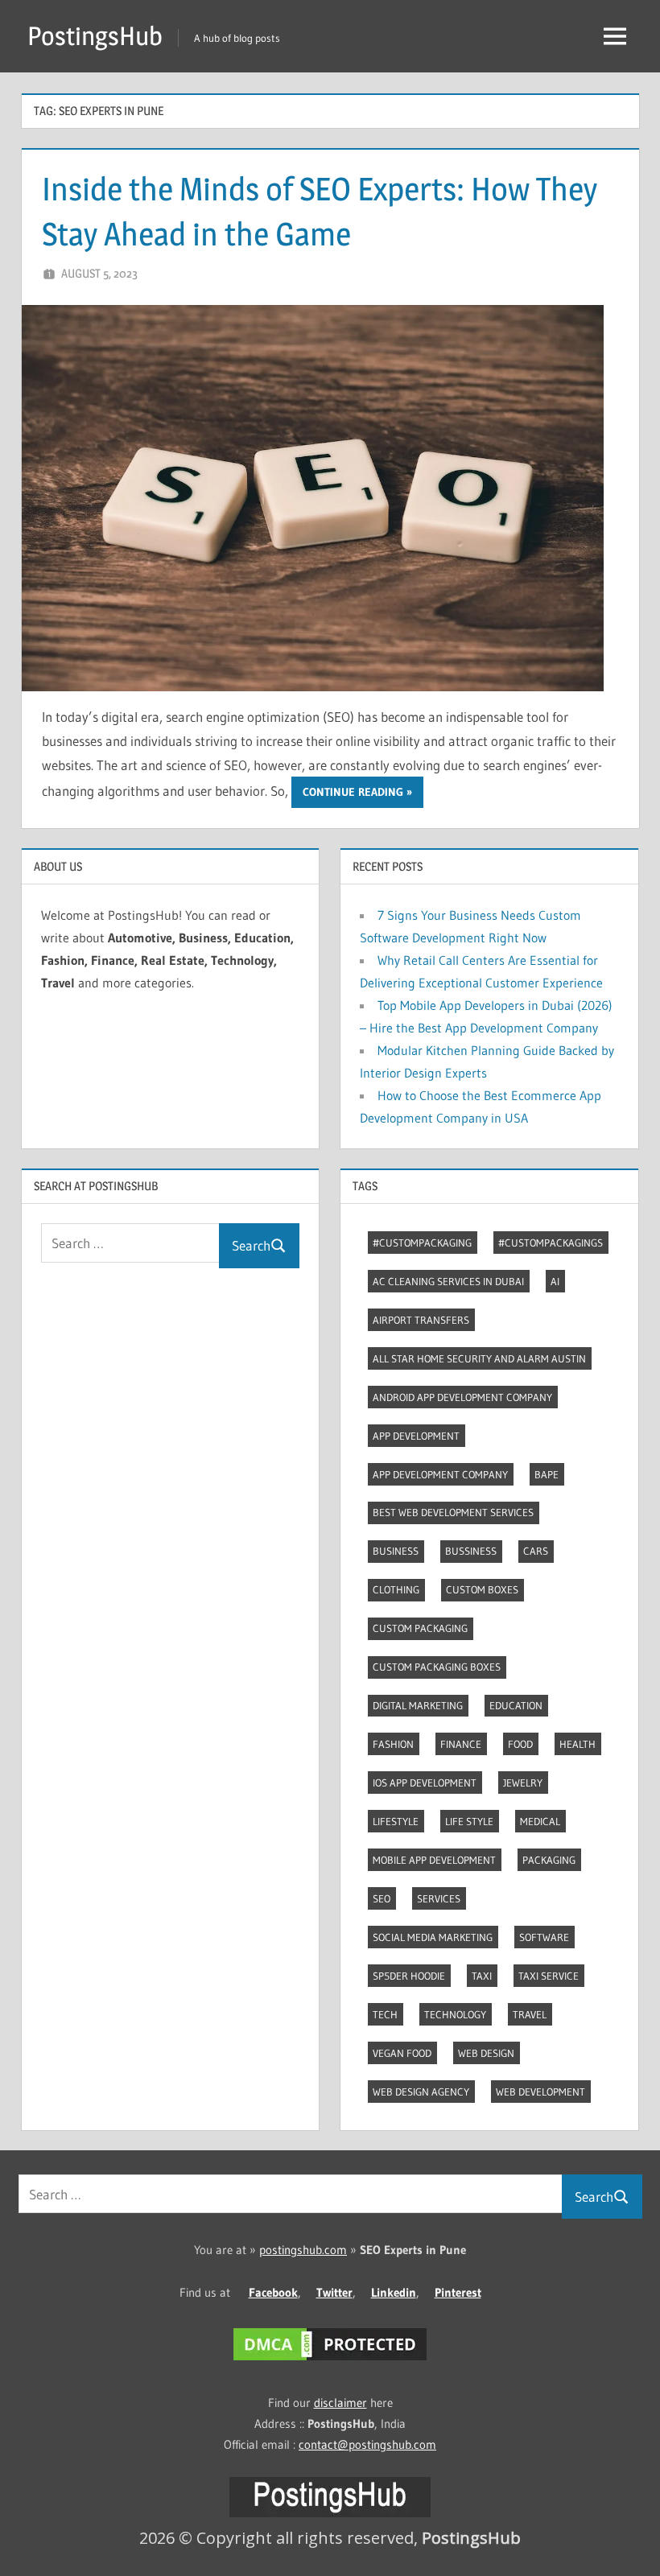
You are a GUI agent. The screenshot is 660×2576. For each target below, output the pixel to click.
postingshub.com (303, 2250)
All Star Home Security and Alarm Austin (479, 1358)
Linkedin (394, 2292)
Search (251, 1245)
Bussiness (471, 1551)
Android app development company (462, 1397)
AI (555, 1281)
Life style (469, 1821)
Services (439, 1898)
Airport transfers (421, 1320)
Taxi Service (549, 1976)
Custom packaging (420, 1628)
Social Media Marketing (433, 1937)
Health (577, 1744)
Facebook (273, 2292)
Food (520, 1744)
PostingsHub (95, 36)
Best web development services (453, 1512)
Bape (547, 1474)
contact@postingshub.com (367, 2444)
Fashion (393, 1744)
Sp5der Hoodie (409, 1976)
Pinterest (458, 2292)
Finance (461, 1744)
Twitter (334, 2292)
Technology (455, 2014)
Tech (385, 2014)
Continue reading (353, 792)
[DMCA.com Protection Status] (330, 2360)
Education (516, 1705)
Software (544, 1937)
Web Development (540, 2092)
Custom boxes (482, 1589)
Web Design (486, 2053)
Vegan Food (402, 2053)
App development (416, 1436)
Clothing (396, 1589)
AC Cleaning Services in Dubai (448, 1281)
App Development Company (440, 1474)
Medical (540, 1821)
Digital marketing (418, 1705)
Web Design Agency (421, 2092)
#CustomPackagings (551, 1243)
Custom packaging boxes (437, 1667)
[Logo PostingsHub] (330, 2513)
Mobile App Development (434, 1860)
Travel (530, 2014)
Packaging (549, 1860)
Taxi (482, 1976)
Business (396, 1551)
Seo (382, 1898)
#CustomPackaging (422, 1243)
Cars (536, 1551)
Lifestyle (396, 1821)
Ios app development (425, 1783)
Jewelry (523, 1783)
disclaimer (340, 2403)
